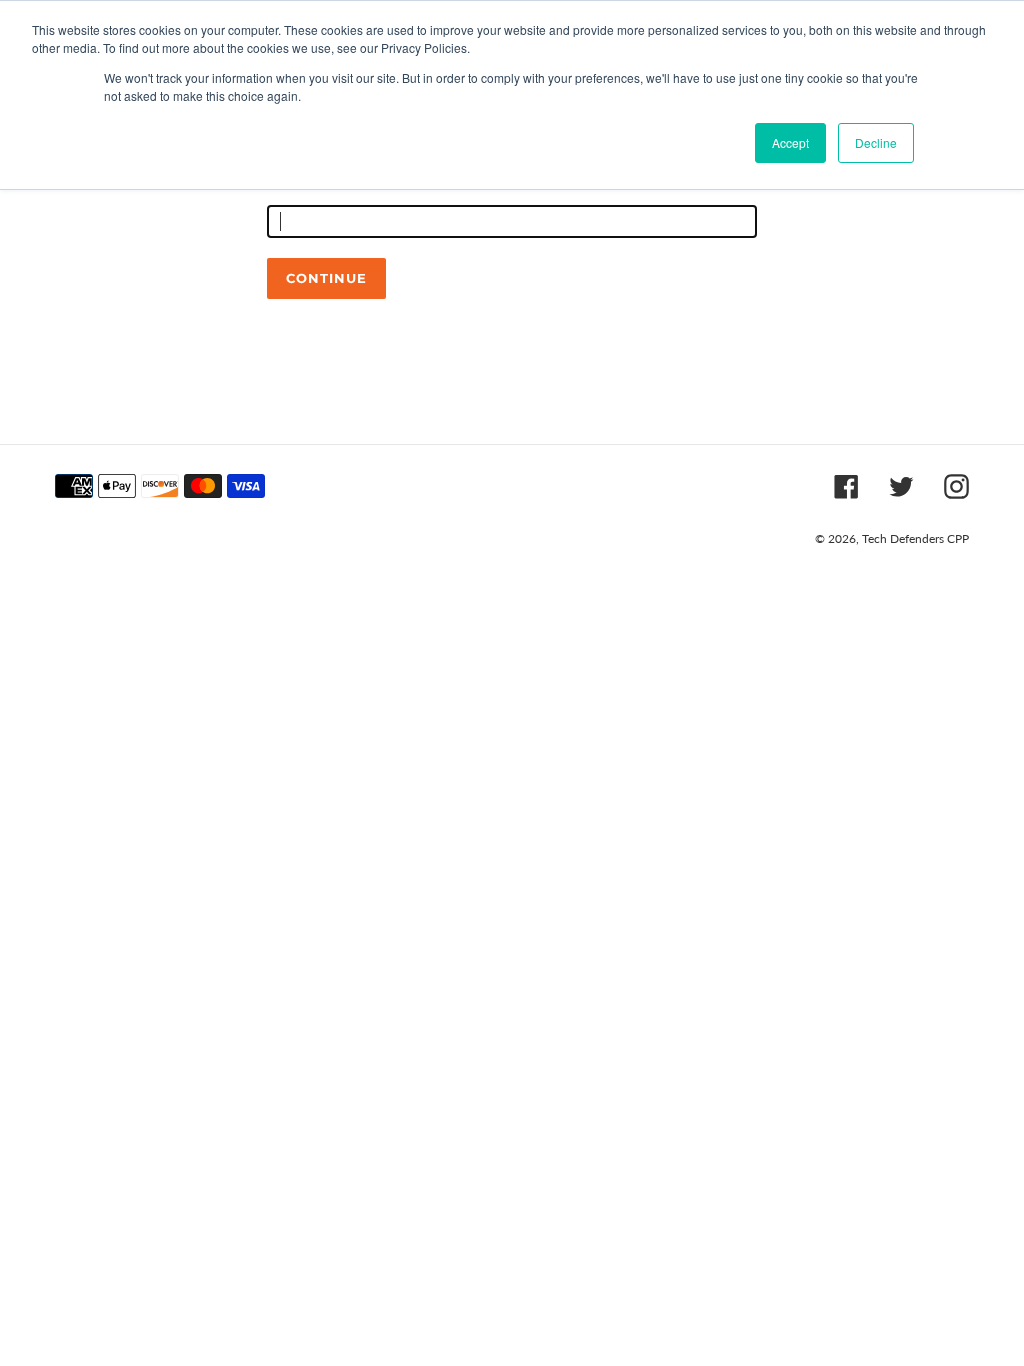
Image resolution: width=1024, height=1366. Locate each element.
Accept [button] (790, 142)
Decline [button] (876, 142)
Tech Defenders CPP (915, 538)
